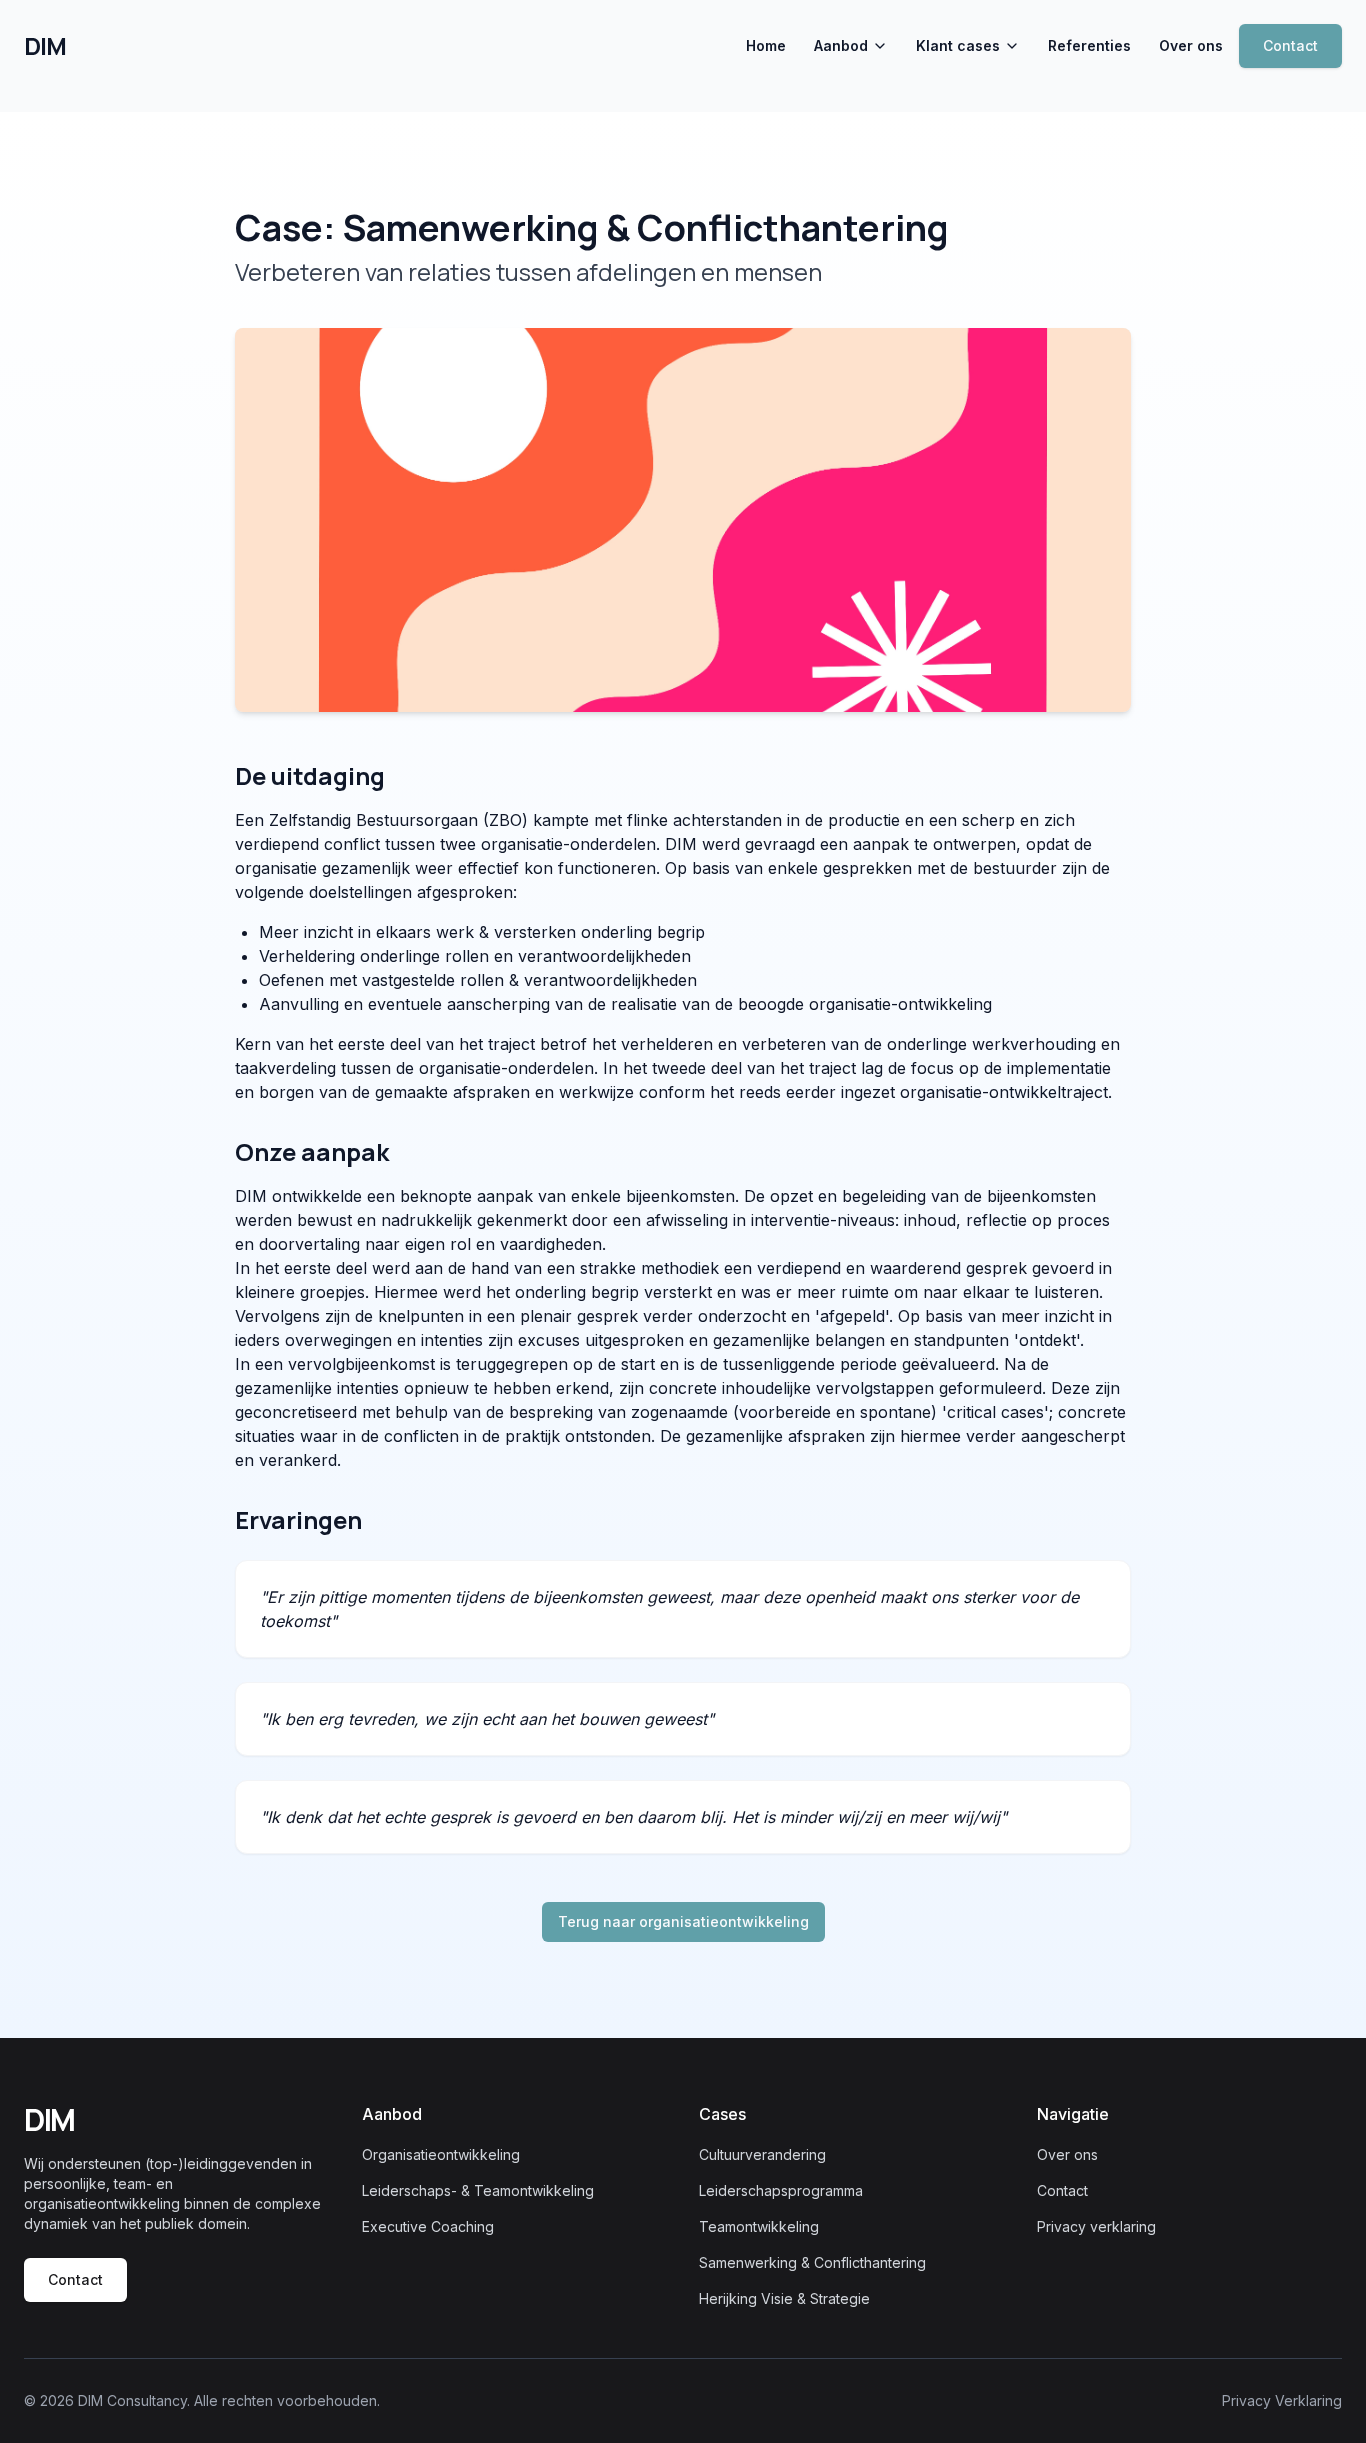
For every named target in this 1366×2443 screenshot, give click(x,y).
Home (766, 45)
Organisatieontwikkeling (441, 2154)
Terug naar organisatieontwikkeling (683, 1921)
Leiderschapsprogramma (781, 2190)
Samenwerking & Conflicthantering (812, 2262)
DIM (44, 46)
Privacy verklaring (1096, 2226)
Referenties (1089, 45)
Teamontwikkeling (759, 2226)
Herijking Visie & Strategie (784, 2298)
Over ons (1191, 45)
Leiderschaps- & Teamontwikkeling (478, 2190)
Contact (1290, 45)
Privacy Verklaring (1282, 2400)
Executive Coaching (428, 2226)
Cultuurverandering (762, 2154)
